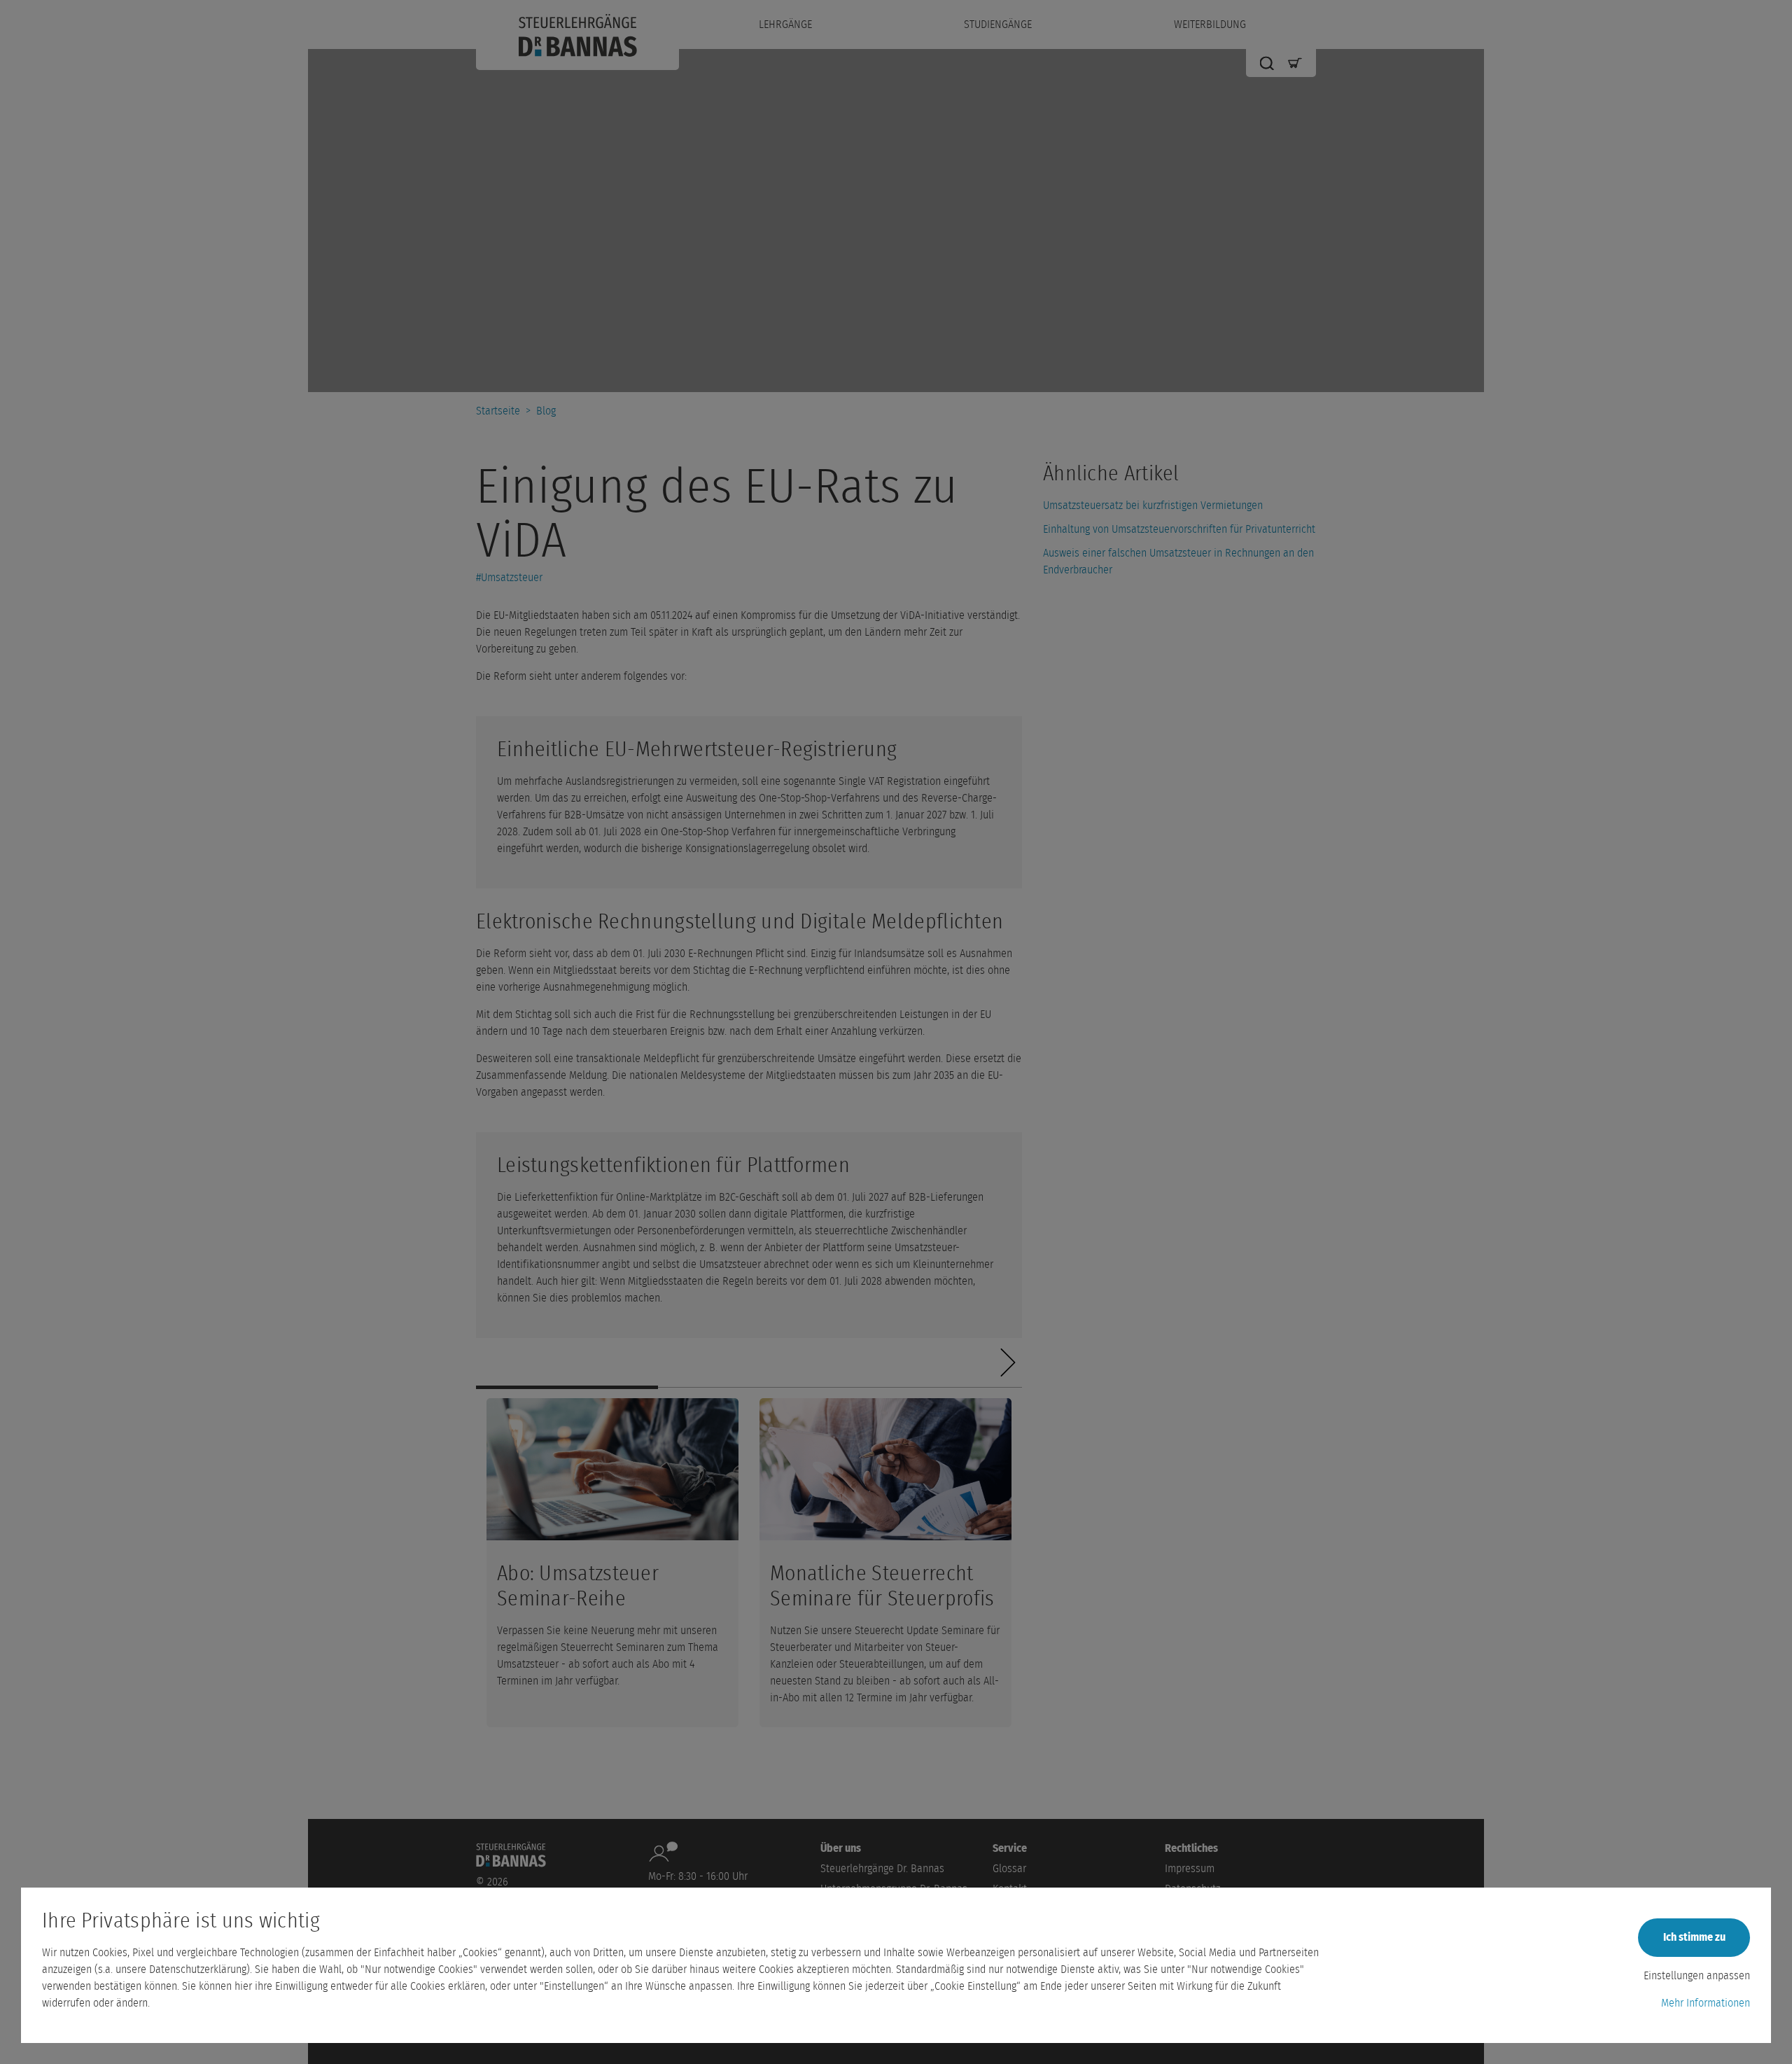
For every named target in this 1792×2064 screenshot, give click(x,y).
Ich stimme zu (1694, 1937)
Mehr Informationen (1706, 2003)
